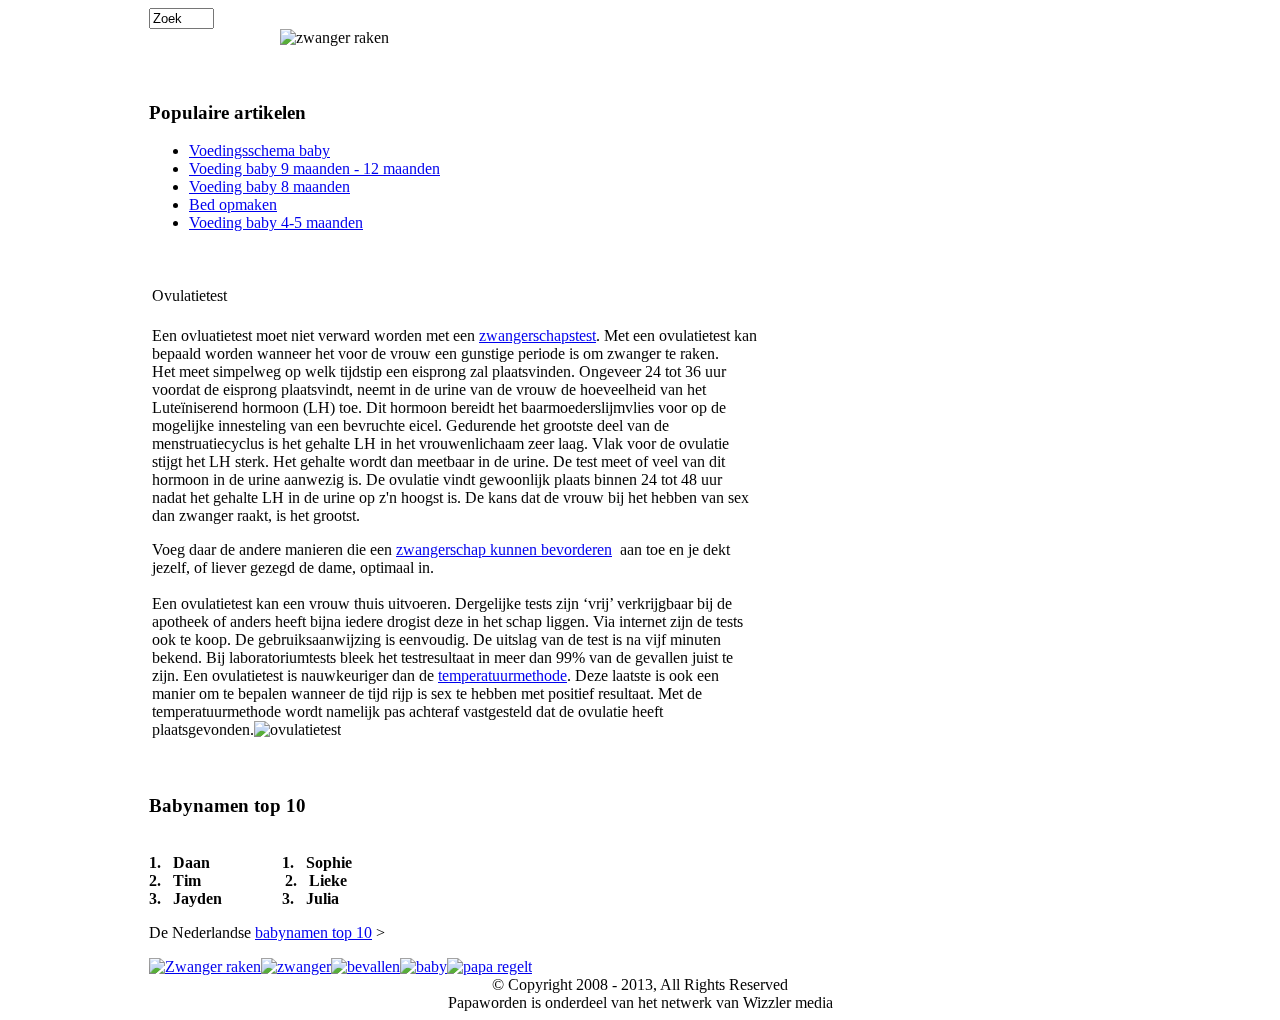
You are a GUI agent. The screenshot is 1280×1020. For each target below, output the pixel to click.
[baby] (423, 966)
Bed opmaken (233, 204)
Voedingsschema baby (259, 150)
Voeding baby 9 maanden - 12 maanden (314, 168)
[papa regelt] (489, 966)
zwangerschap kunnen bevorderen (504, 549)
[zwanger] (296, 966)
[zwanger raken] (205, 966)
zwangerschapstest (537, 335)
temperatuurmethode (502, 675)
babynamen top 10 (313, 932)
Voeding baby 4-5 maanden (276, 222)
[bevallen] (365, 966)
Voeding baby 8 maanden (269, 186)
